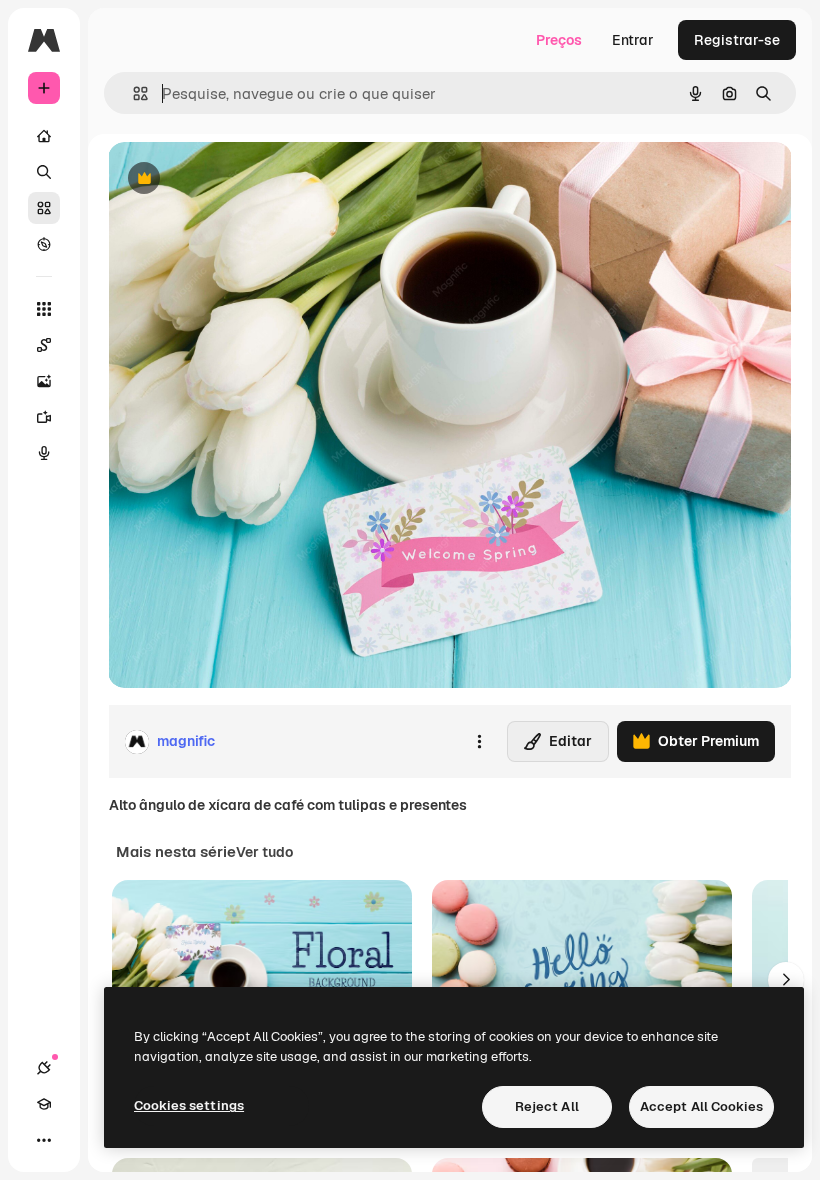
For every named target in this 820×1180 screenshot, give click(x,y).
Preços (559, 40)
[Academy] (44, 1104)
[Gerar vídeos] (44, 417)
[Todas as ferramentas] (44, 309)
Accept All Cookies (701, 1106)
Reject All (547, 1106)
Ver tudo (264, 852)
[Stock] (44, 208)
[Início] (44, 136)
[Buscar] (44, 172)
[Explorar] (44, 244)
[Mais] (44, 1140)
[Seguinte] (786, 980)
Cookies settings (189, 1105)
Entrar (633, 40)
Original (236, 179)
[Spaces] (44, 345)
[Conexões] (44, 1068)
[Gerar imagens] (44, 381)
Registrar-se (737, 40)
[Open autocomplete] (132, 93)
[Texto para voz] (44, 453)
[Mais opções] (479, 742)
